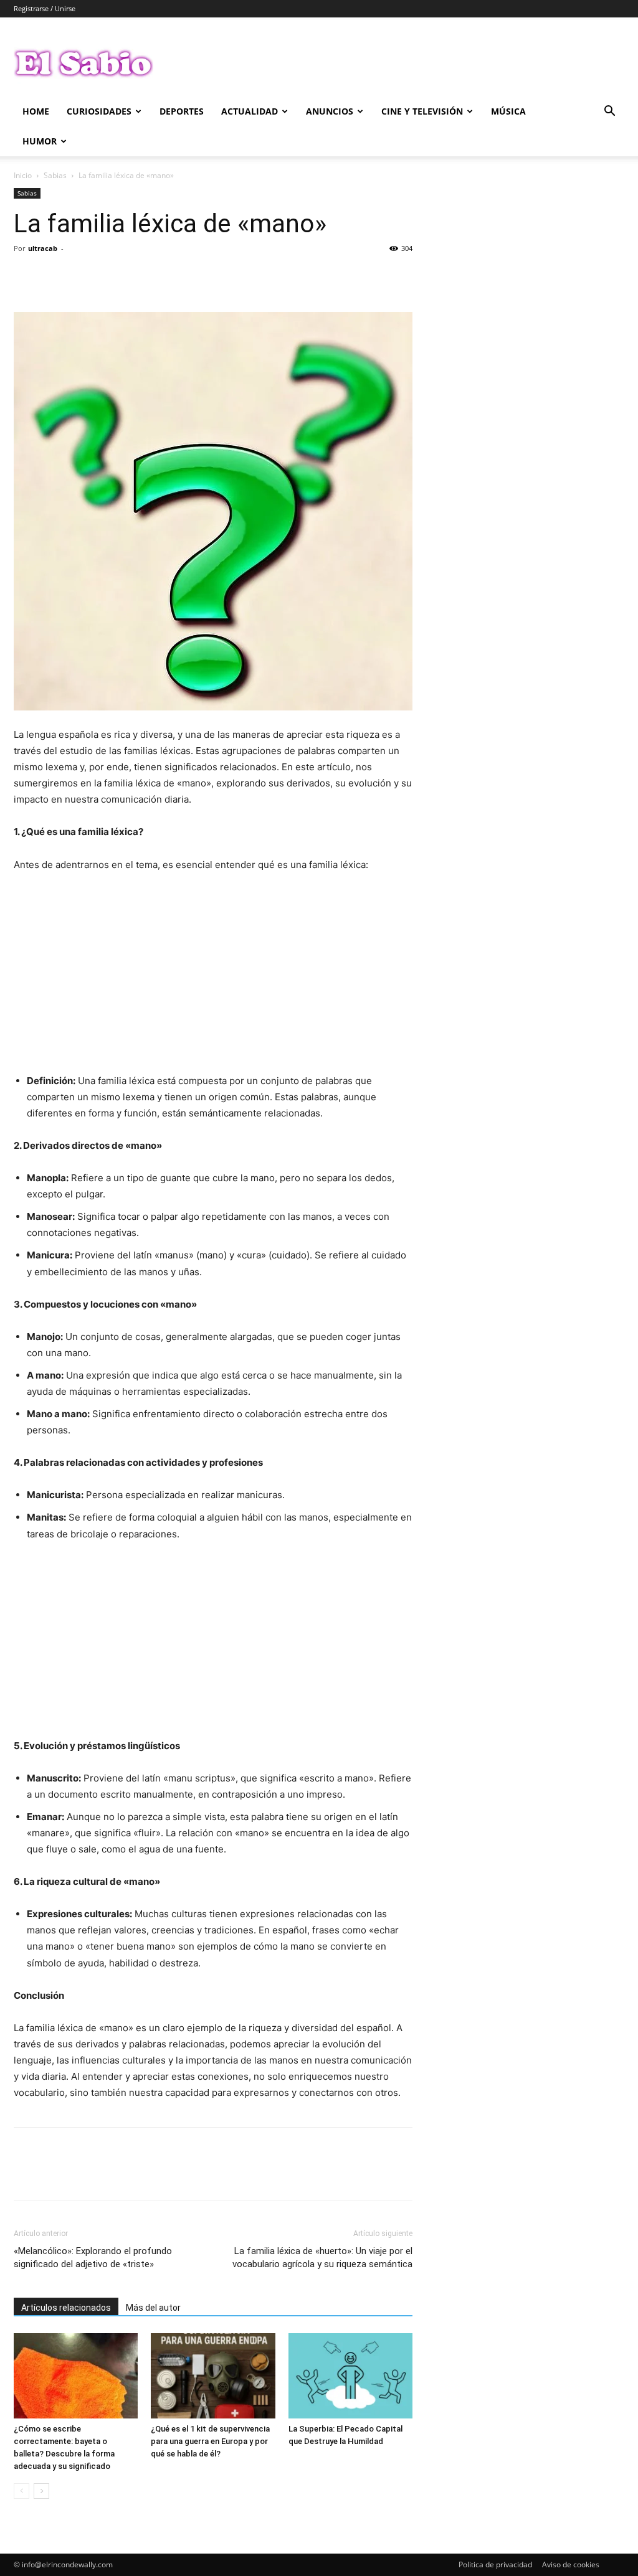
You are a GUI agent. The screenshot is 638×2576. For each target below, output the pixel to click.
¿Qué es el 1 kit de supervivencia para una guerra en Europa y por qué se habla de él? (210, 2441)
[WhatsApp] (112, 276)
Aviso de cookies (571, 2564)
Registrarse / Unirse (45, 8)
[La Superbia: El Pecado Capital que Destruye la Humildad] (350, 2376)
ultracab (43, 248)
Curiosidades (99, 111)
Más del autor (153, 2308)
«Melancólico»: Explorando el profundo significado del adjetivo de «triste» (93, 2258)
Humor (40, 141)
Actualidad (250, 111)
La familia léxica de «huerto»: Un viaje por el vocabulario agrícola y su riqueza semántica (322, 2258)
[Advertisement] (213, 976)
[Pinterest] (83, 276)
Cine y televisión (422, 111)
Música (508, 111)
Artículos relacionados (66, 2308)
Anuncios (330, 111)
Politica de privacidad (495, 2564)
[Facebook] (26, 276)
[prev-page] (21, 2491)
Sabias (55, 175)
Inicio (23, 175)
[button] (609, 112)
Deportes (182, 111)
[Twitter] (55, 276)
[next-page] (41, 2491)
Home (36, 111)
